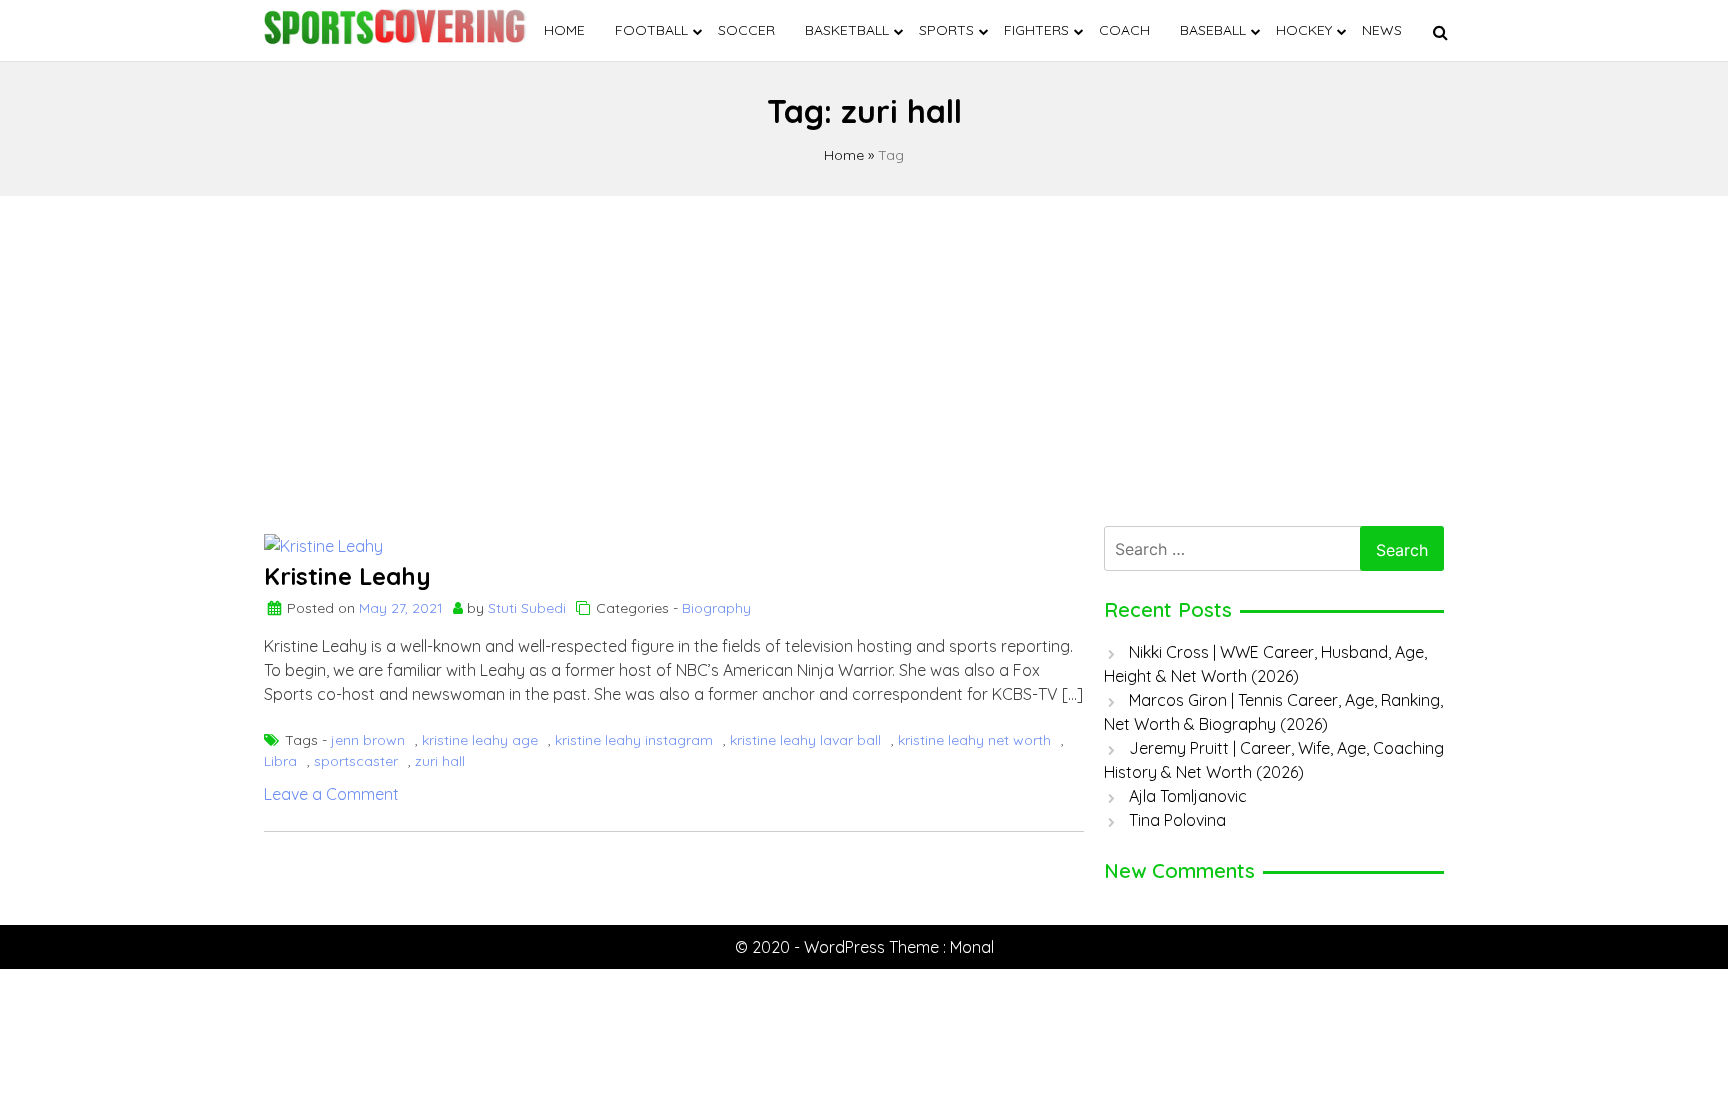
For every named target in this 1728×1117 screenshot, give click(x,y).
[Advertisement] (864, 356)
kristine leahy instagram (634, 740)
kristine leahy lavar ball (805, 740)
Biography (716, 608)
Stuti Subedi (527, 608)
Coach (1124, 30)
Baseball (1213, 30)
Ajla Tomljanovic (1188, 796)
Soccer (746, 30)
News (1382, 30)
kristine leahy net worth (974, 740)
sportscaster (356, 761)
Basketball (847, 30)
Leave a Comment (331, 794)
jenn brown (368, 740)
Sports (946, 30)
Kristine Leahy (347, 576)
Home (564, 30)
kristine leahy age (480, 740)
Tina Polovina (1177, 820)
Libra (280, 761)
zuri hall (440, 761)
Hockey (1304, 30)
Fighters (1036, 30)
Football (651, 30)
